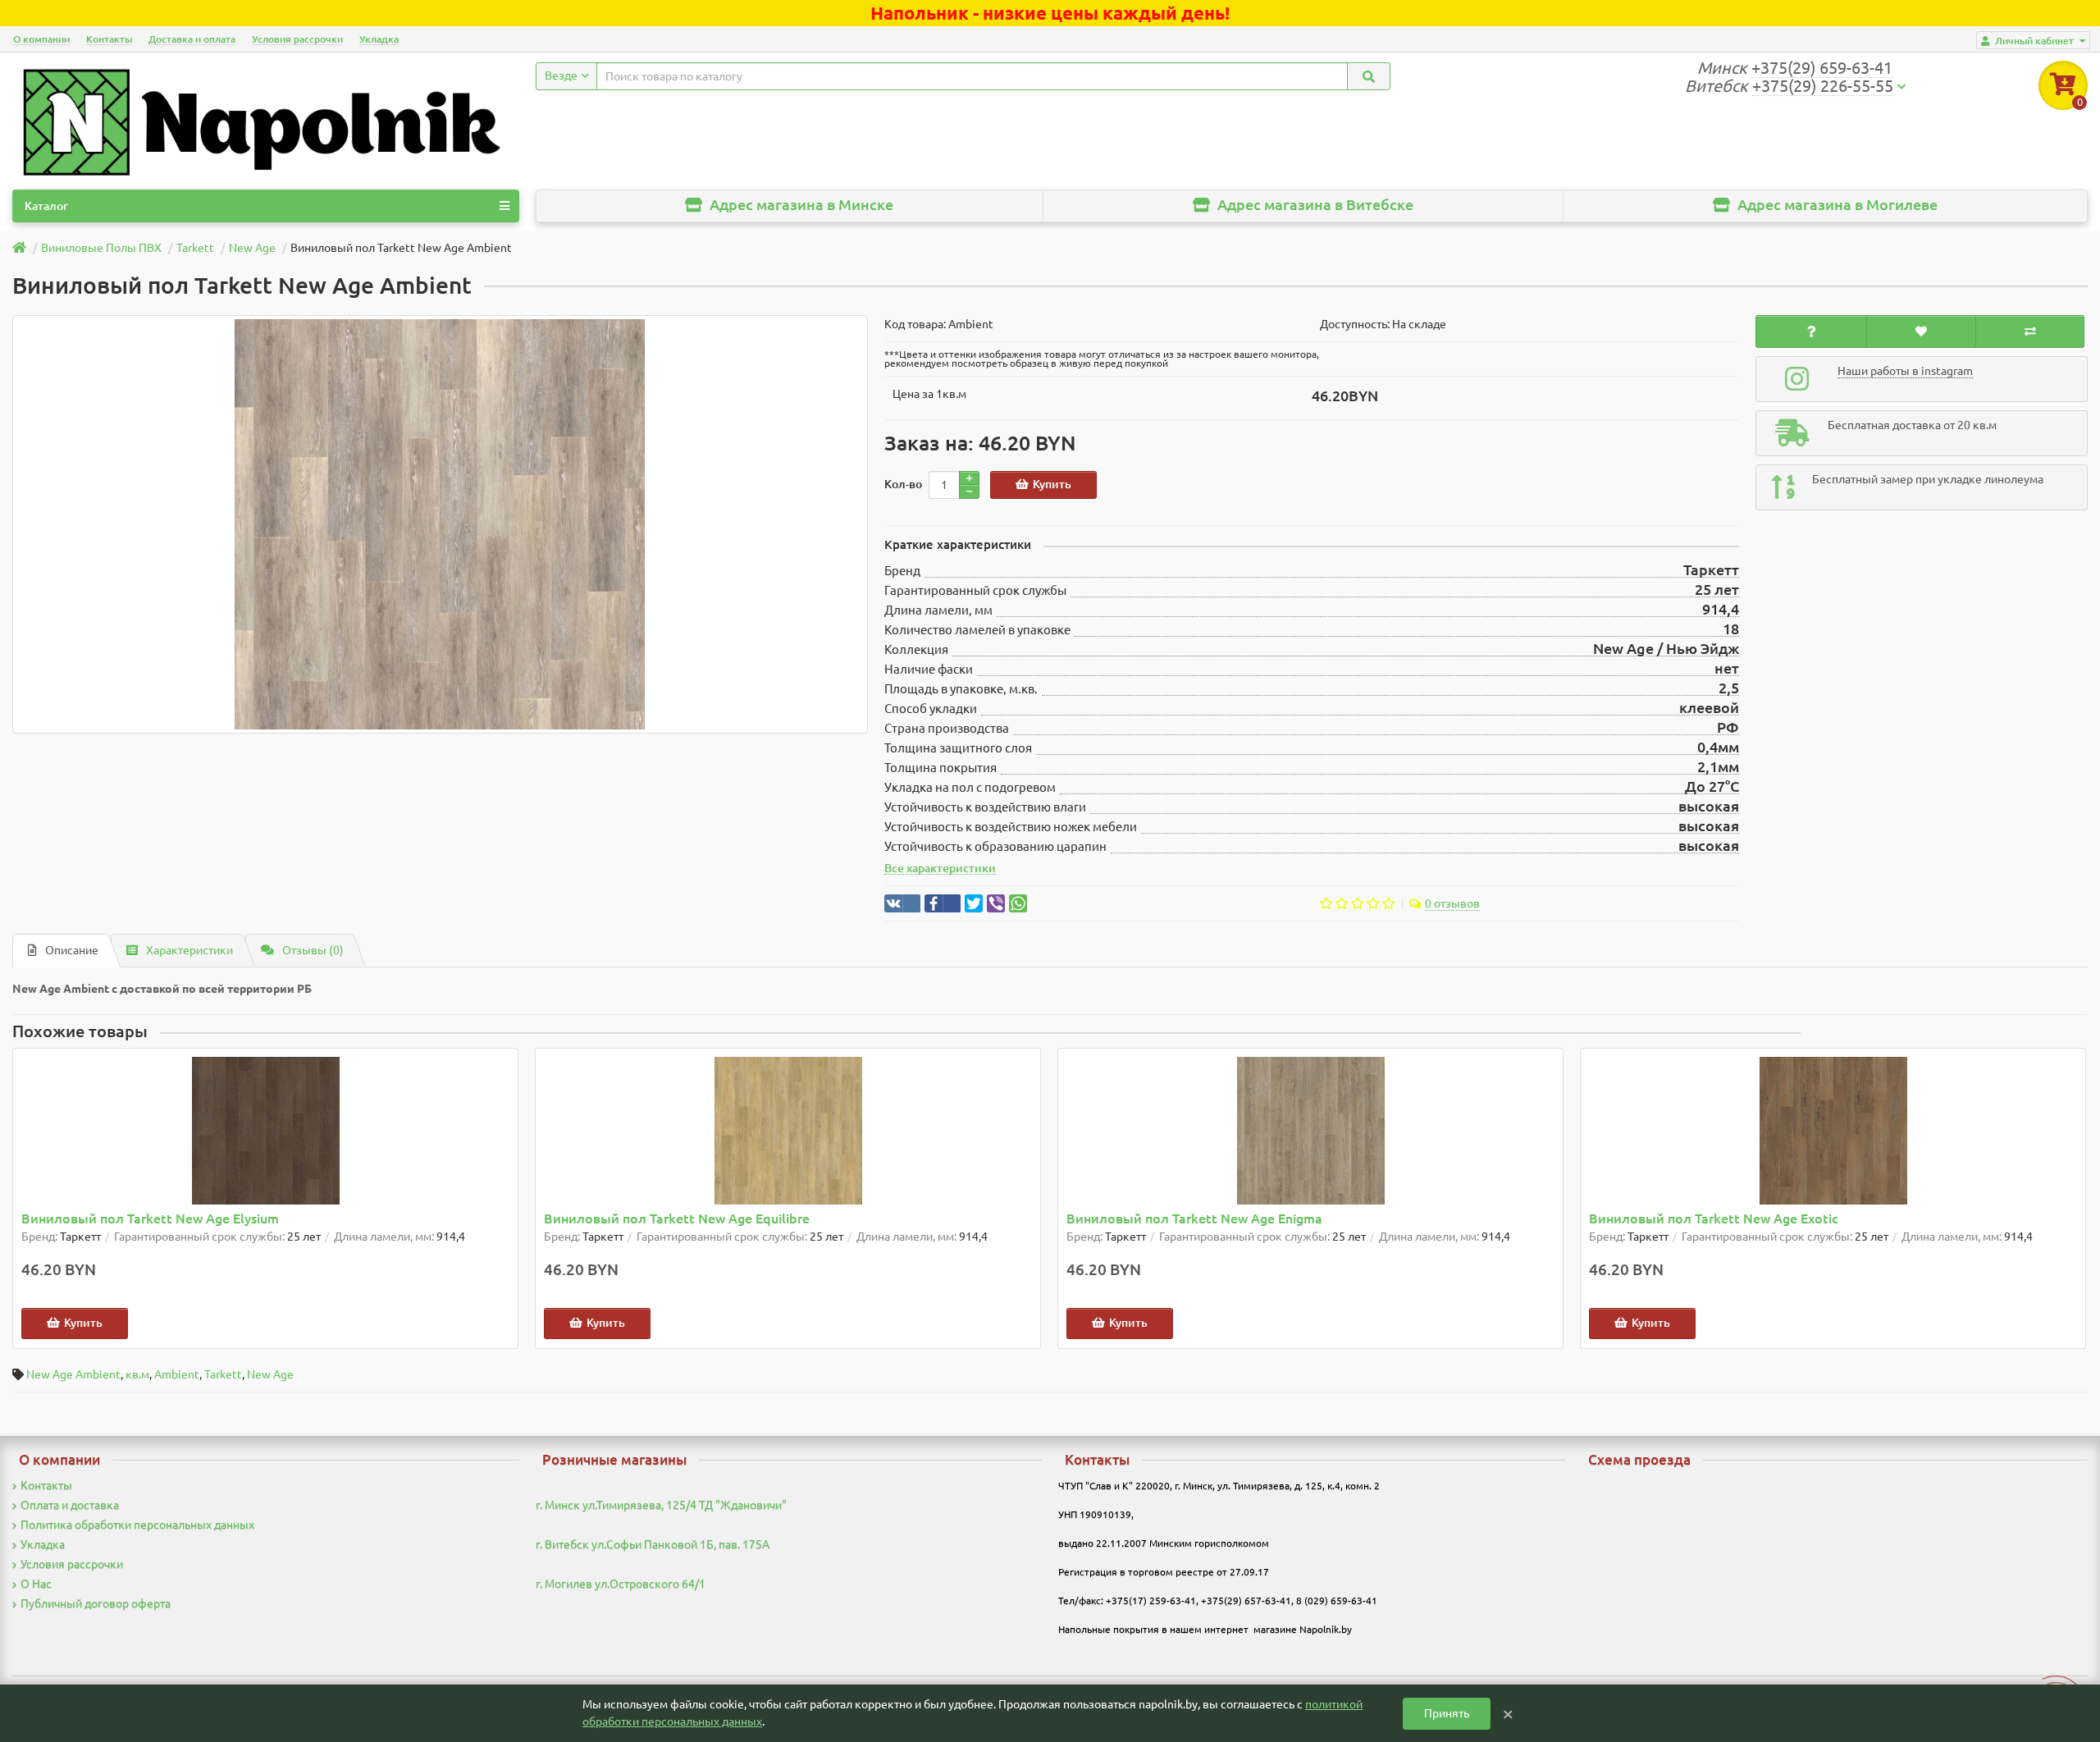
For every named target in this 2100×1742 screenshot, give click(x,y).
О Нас (36, 1584)
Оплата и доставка (70, 1505)
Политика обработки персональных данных (137, 1525)
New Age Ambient (73, 1374)
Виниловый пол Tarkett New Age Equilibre (677, 1219)
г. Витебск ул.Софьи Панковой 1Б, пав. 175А (653, 1544)
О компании (41, 39)
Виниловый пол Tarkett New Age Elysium (150, 1219)
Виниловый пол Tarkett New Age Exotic (1714, 1219)
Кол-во (903, 484)
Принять (1447, 1713)
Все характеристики (940, 868)
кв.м (137, 1374)
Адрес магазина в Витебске (1314, 205)
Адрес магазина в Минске (800, 205)
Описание (72, 950)
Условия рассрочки (297, 39)
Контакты (109, 39)
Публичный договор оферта (96, 1603)
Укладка (379, 39)
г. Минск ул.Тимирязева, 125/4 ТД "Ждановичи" (661, 1505)
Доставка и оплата (192, 39)
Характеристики (189, 950)
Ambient (177, 1374)
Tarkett (223, 1374)
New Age (270, 1374)
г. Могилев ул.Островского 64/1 (621, 1584)
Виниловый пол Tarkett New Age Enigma (1194, 1219)
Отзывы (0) (313, 950)
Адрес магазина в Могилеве (1836, 205)
